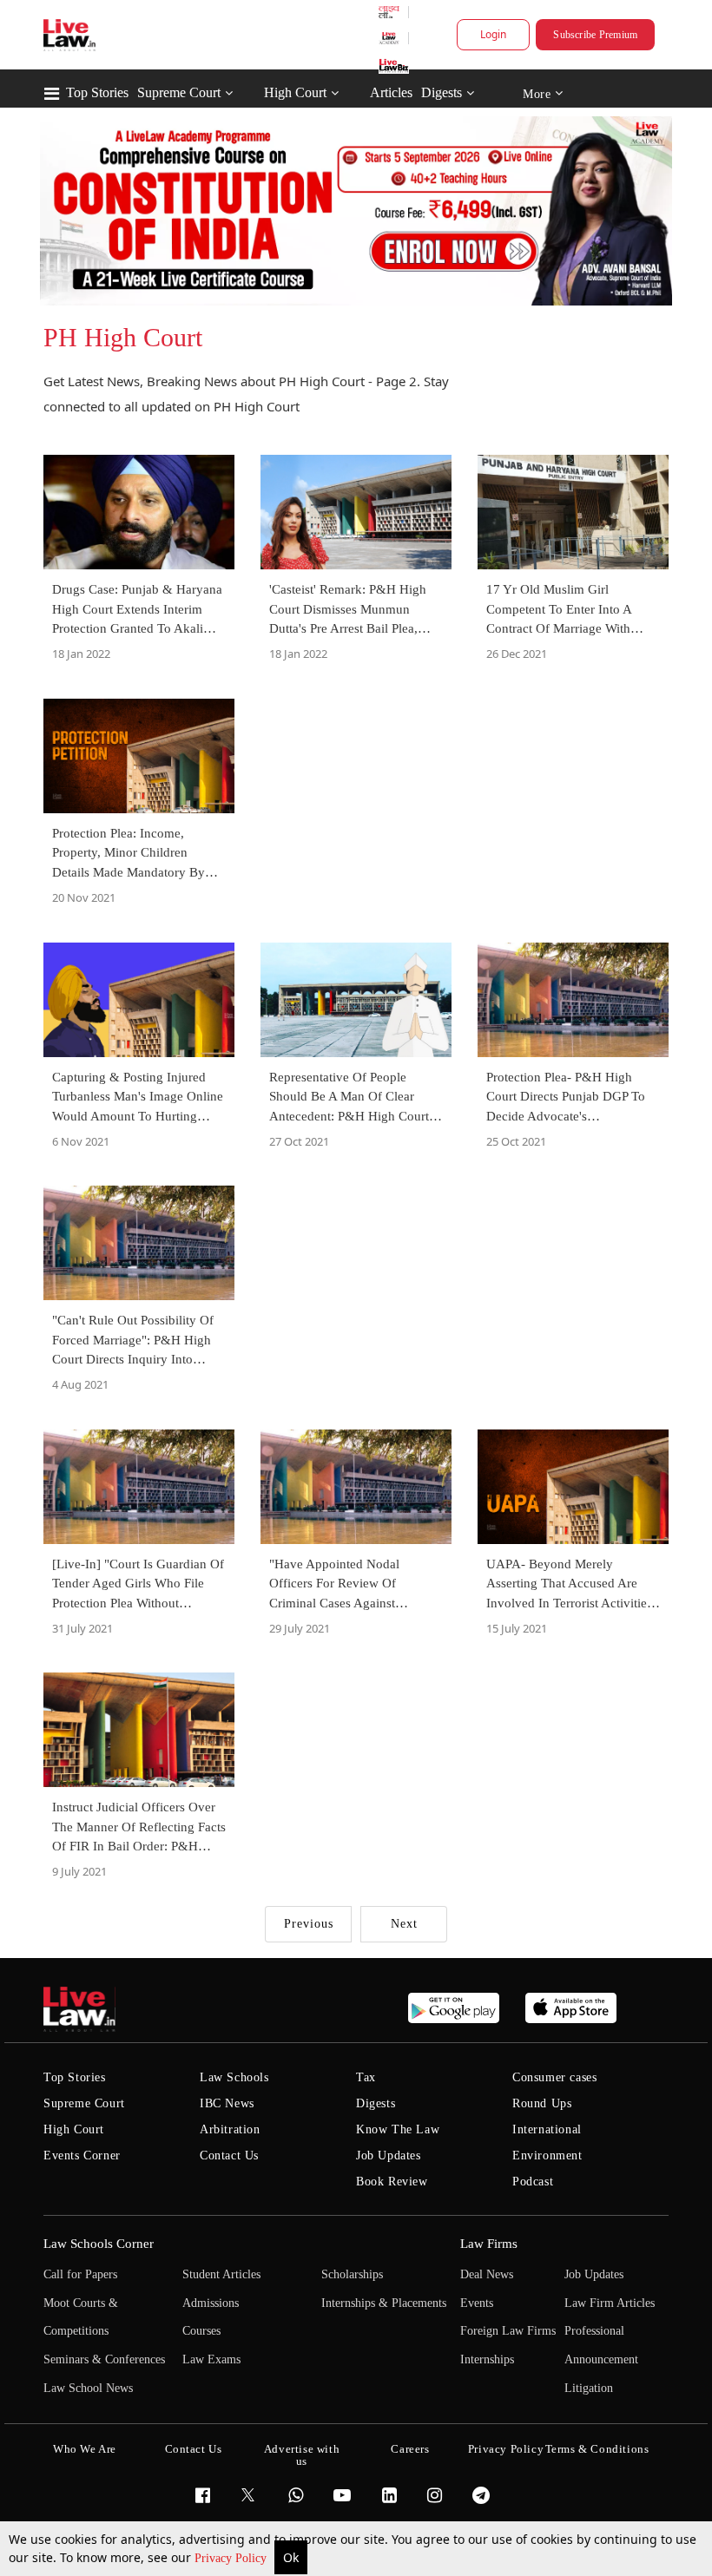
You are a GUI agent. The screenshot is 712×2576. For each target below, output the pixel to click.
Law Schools (234, 2077)
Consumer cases (554, 2077)
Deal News (487, 2274)
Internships (487, 2359)
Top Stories (97, 92)
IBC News (227, 2103)
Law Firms (489, 2244)
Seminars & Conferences (104, 2359)
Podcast (533, 2182)
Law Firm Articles (610, 2303)
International (547, 2129)
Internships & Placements (384, 2303)
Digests (442, 92)
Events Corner (82, 2155)
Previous (309, 1924)
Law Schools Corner (99, 2244)
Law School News (88, 2388)
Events (477, 2303)
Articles (391, 92)
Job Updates (389, 2155)
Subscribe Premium (595, 35)
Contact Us (229, 2155)
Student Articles (221, 2274)
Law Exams (211, 2359)
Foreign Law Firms (508, 2331)
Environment (547, 2155)
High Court (295, 92)
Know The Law (398, 2129)
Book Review (392, 2182)
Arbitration (230, 2129)
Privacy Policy (232, 2558)
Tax (366, 2077)
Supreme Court (179, 92)
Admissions (211, 2303)
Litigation (589, 2388)
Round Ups (542, 2103)
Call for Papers (80, 2274)
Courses (201, 2331)
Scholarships (352, 2274)
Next (404, 1924)
